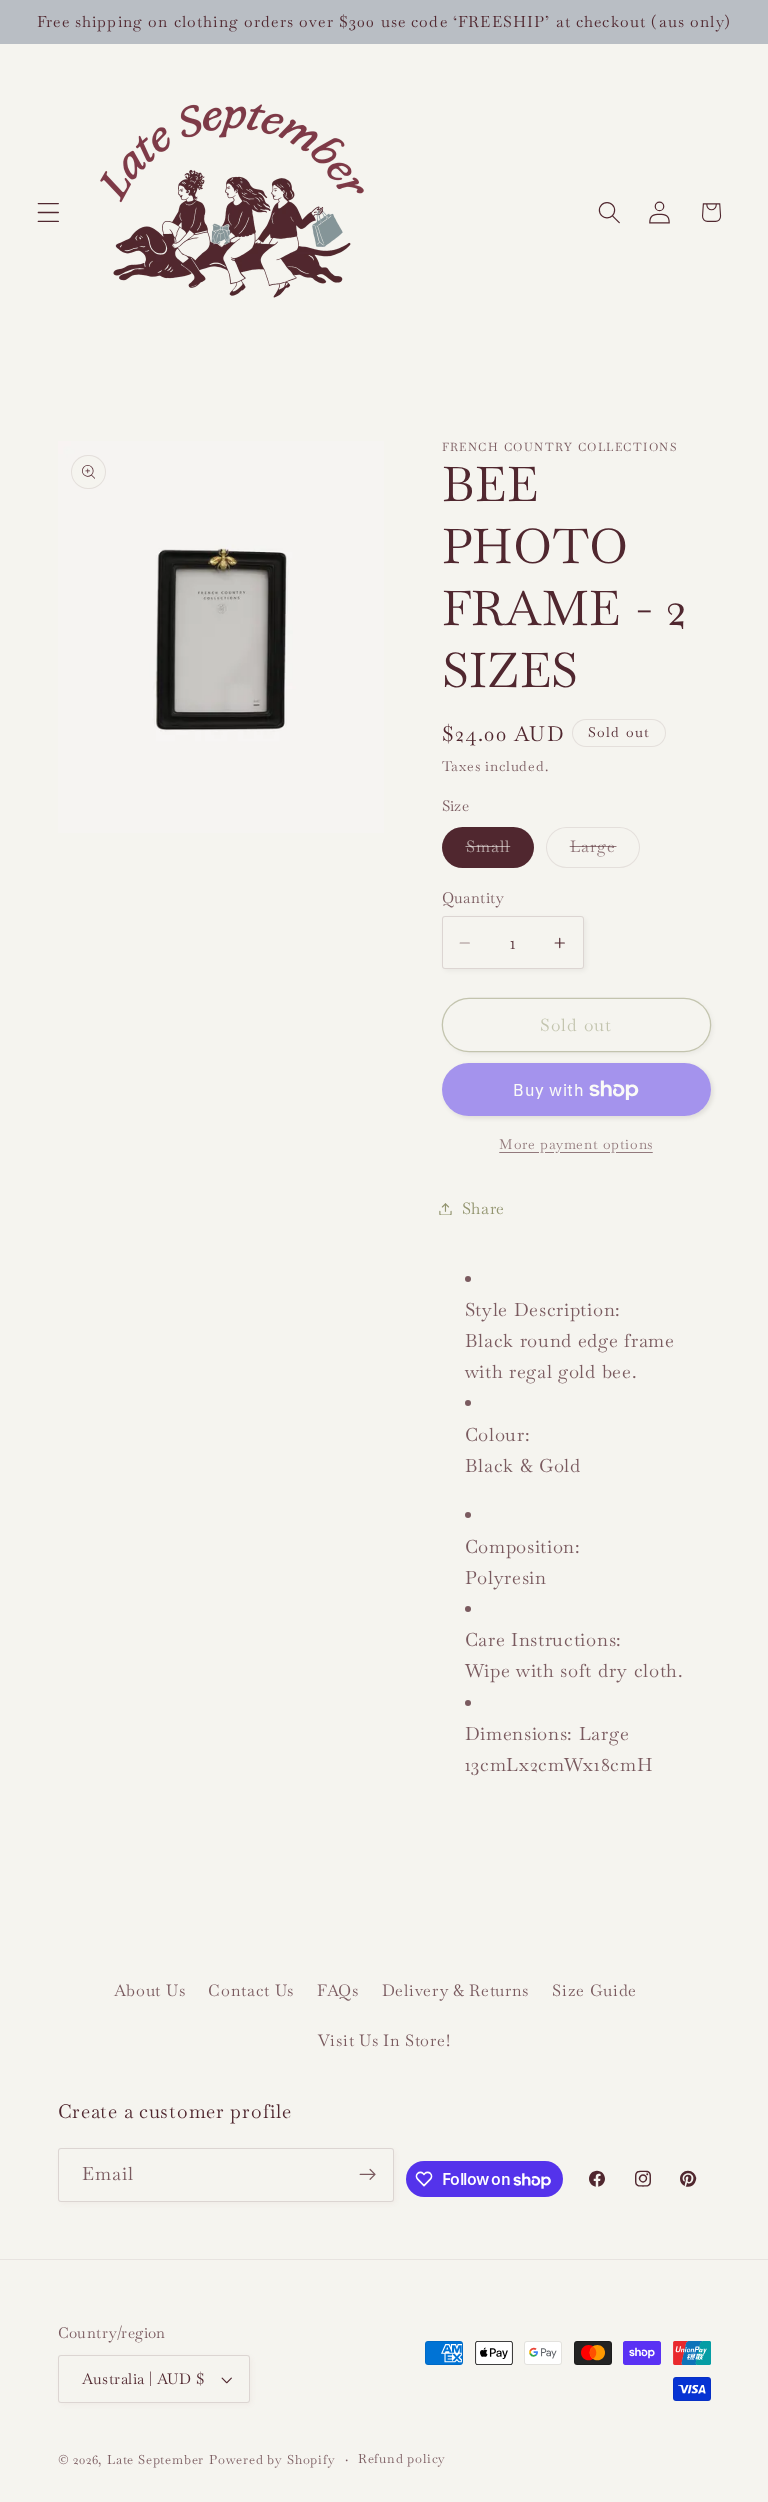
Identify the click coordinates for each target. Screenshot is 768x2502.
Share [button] (483, 1208)
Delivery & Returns (455, 1990)
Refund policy (402, 2458)
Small (500, 851)
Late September (155, 2459)
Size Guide (594, 1990)
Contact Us (251, 1990)
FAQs (338, 1990)
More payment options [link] (576, 1144)
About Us (150, 1990)
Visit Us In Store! (384, 2040)
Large (605, 851)
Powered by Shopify (272, 2459)
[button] (48, 212)
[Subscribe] (368, 2175)
